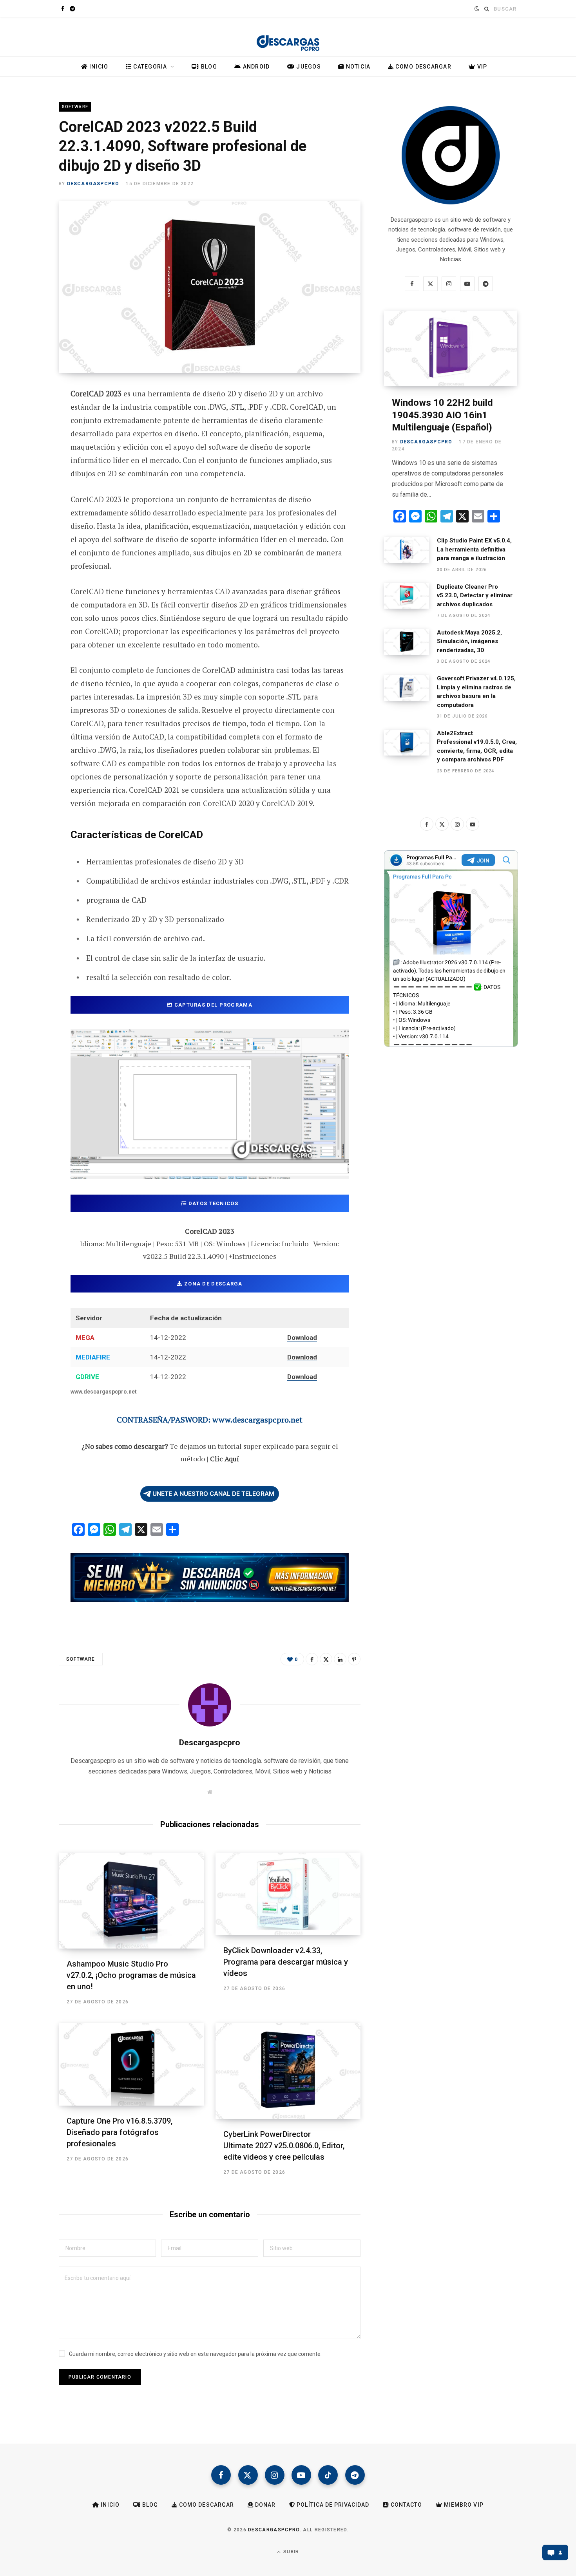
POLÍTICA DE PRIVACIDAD (332, 2505)
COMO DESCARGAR (423, 67)
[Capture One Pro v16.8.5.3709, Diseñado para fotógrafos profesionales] (131, 2064)
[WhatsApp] (30, 520)
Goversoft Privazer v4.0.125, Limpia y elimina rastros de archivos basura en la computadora (476, 692)
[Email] (30, 479)
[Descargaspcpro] (288, 39)
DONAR (264, 2505)
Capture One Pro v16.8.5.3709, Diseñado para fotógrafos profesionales (120, 2132)
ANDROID (255, 67)
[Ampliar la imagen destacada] (210, 287)
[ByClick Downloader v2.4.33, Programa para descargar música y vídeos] (288, 1894)
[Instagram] (275, 2475)
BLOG (208, 67)
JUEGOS (308, 67)
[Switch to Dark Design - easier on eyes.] (476, 9)
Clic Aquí (225, 1459)
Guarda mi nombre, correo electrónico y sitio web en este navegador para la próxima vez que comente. (195, 2354)
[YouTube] (301, 2475)
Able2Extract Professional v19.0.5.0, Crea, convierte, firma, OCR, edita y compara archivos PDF (477, 747)
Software (75, 107)
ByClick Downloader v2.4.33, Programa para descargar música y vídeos (286, 1962)
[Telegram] (30, 499)
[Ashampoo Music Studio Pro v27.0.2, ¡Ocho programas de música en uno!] (131, 1901)
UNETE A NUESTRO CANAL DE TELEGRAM (213, 1494)
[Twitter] (30, 437)
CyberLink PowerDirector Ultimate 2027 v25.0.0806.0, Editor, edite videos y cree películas (284, 2146)
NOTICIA (357, 67)
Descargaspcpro (93, 184)
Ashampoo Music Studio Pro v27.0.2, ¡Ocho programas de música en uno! (131, 1975)
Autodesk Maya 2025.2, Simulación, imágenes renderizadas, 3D (469, 641)
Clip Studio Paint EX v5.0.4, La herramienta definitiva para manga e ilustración (474, 549)
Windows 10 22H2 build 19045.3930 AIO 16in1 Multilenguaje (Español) (442, 415)
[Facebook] (30, 416)
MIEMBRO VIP (463, 2505)
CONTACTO (406, 2505)
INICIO (98, 67)
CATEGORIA (149, 67)
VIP (481, 67)
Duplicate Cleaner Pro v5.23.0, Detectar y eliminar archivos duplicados (475, 596)
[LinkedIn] (340, 1659)
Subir (290, 2552)
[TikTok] (328, 2475)
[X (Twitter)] (248, 2475)
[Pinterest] (30, 458)
